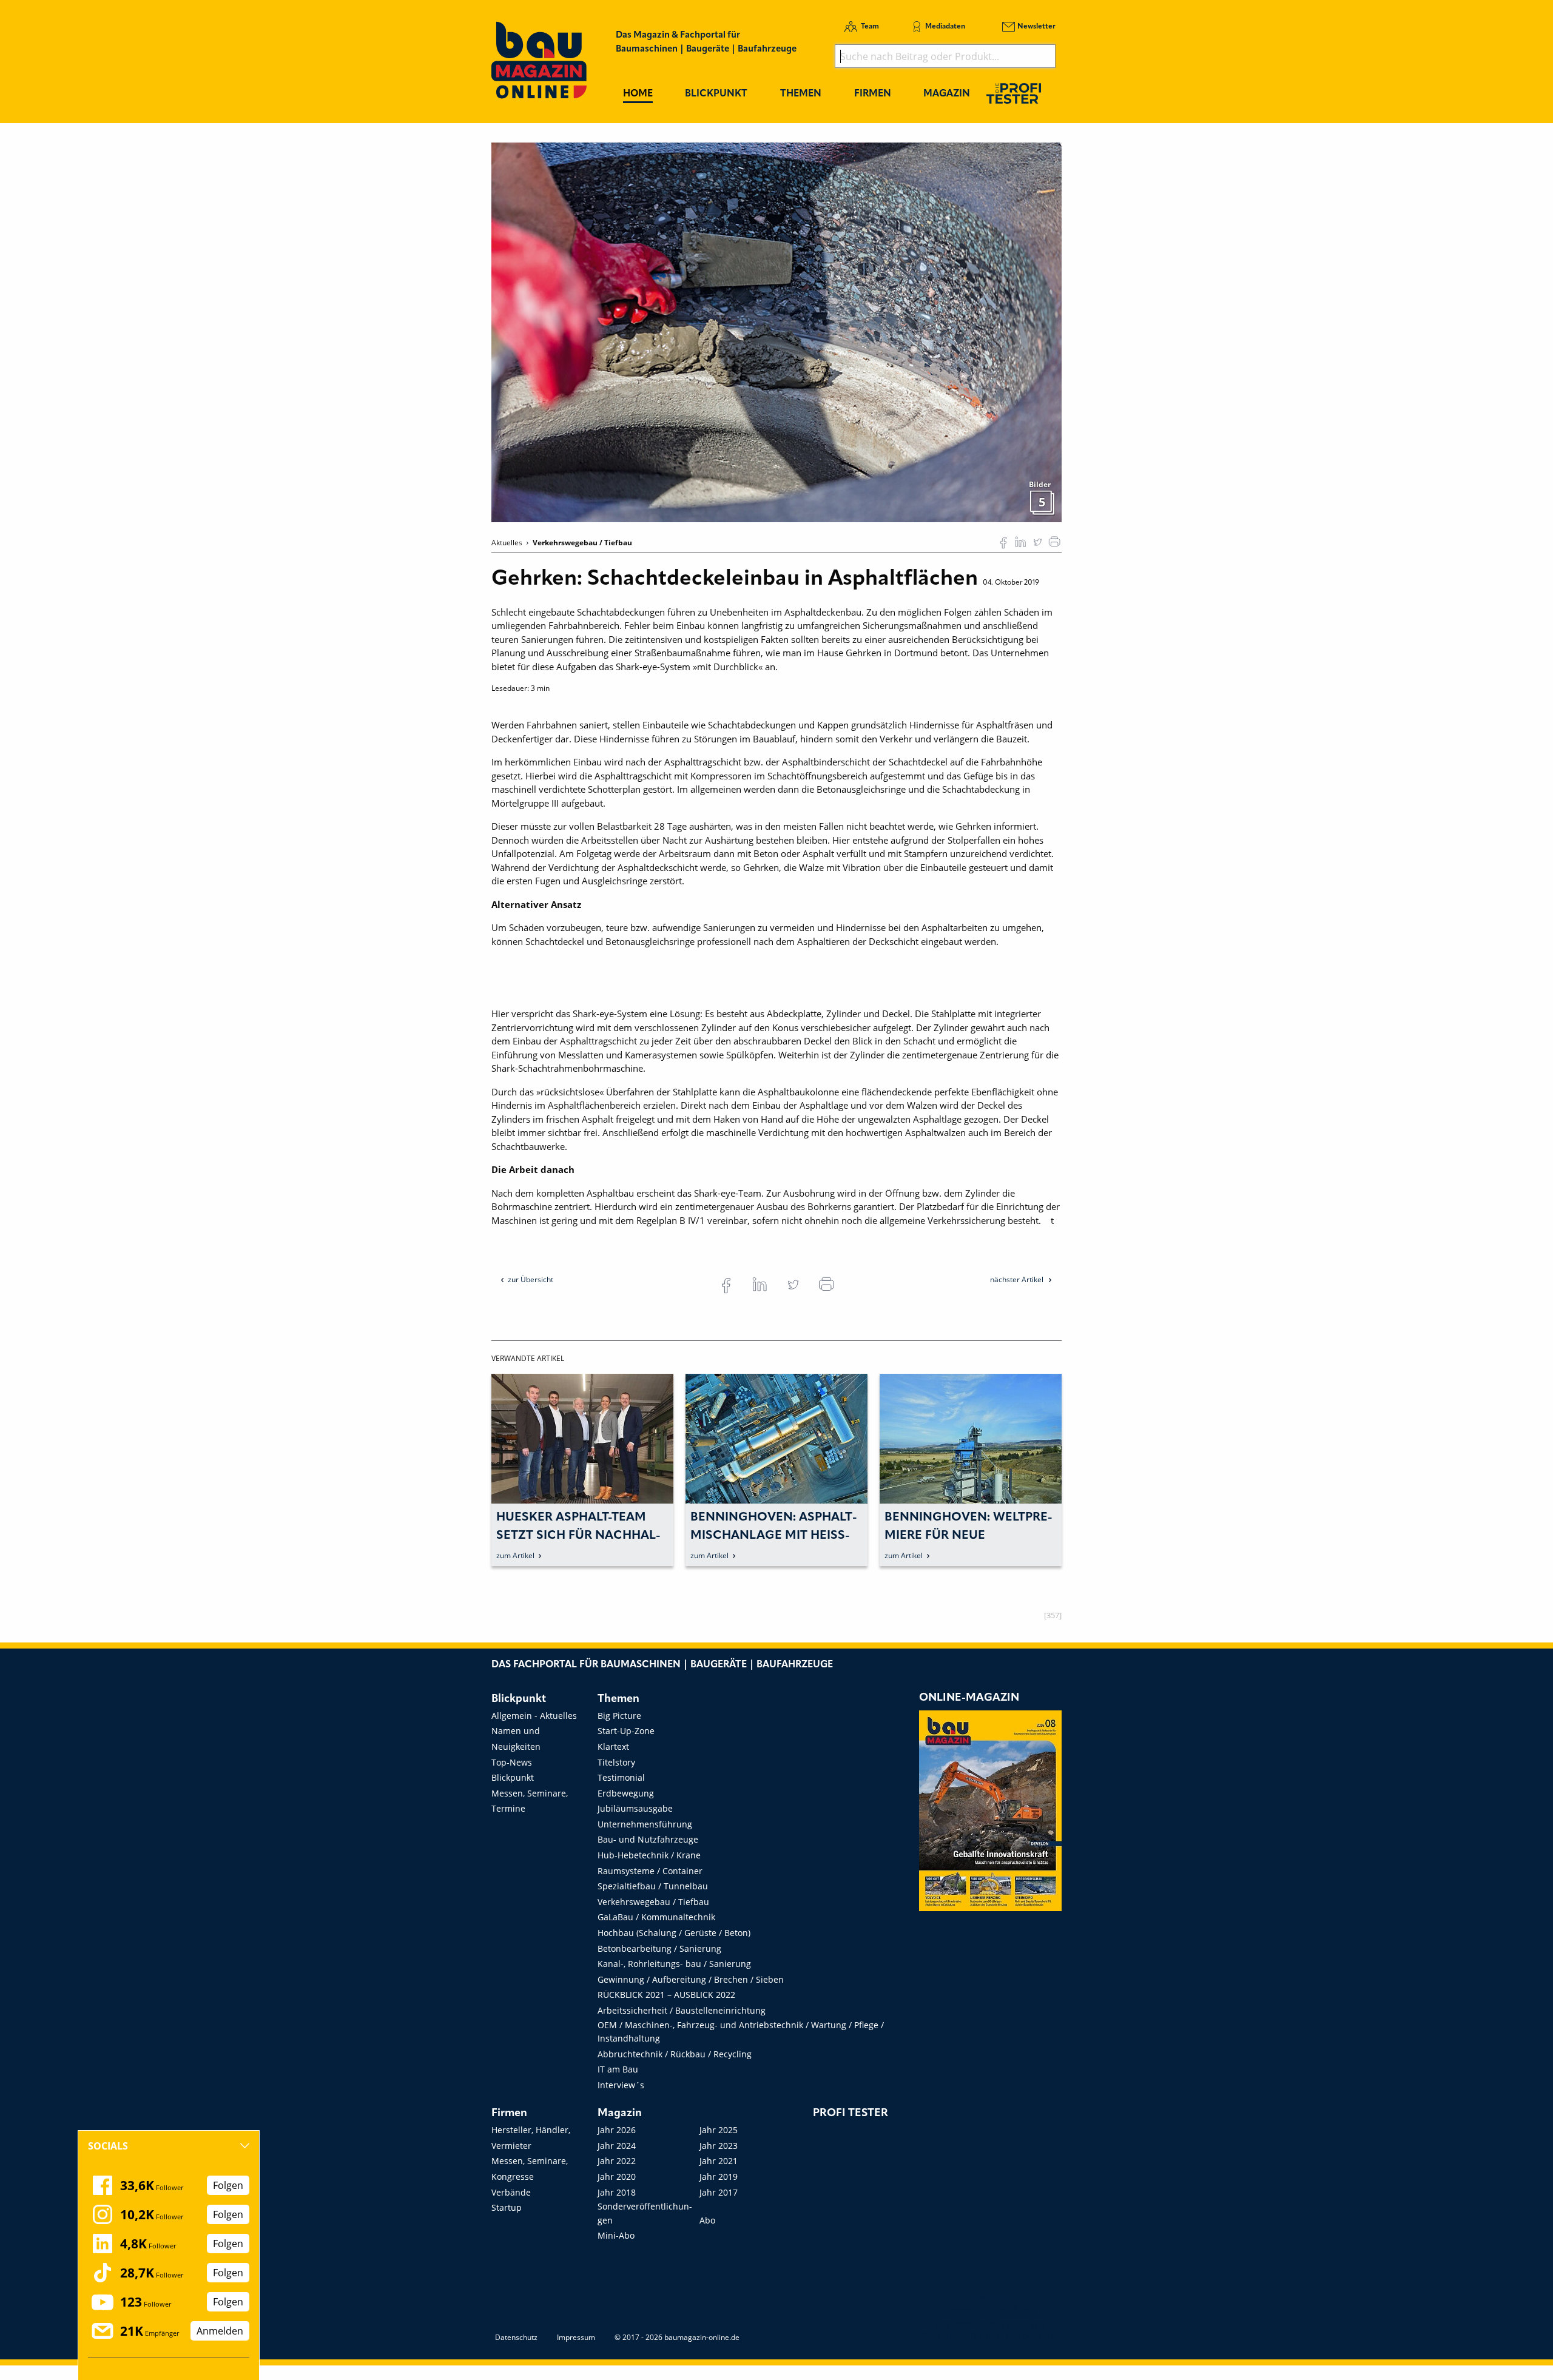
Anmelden (220, 2331)
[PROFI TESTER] (1014, 93)
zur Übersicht (531, 1279)
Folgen (228, 2185)
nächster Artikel (1018, 1279)
